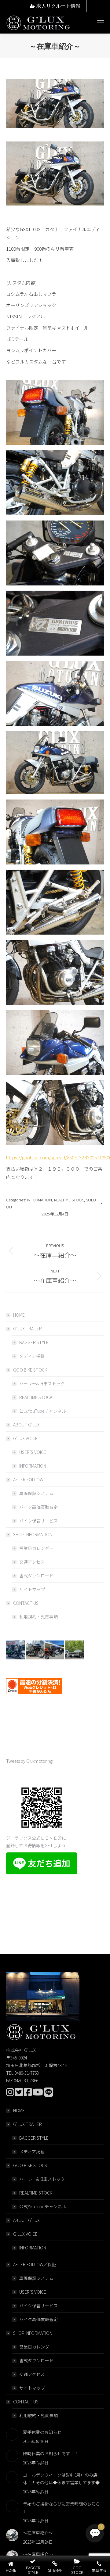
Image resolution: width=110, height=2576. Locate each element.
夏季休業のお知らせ (42, 2432)
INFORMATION (39, 1200)
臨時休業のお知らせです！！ (51, 2453)
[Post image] (12, 2435)
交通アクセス (32, 1562)
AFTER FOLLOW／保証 (35, 2264)
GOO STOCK (77, 2570)
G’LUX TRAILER (28, 1329)
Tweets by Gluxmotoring (29, 1761)
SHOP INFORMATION (33, 1534)
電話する (99, 2570)
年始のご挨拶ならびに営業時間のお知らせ (61, 2508)
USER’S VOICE (33, 1452)
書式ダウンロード (36, 1576)
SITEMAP (55, 2570)
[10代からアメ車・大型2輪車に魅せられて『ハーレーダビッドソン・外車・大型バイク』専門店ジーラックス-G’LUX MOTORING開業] (75, 1650)
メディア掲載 (32, 1356)
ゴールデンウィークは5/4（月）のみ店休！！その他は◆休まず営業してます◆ (61, 2479)
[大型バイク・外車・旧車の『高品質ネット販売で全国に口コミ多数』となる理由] (55, 1650)
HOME (19, 1315)
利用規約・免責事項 (38, 1617)
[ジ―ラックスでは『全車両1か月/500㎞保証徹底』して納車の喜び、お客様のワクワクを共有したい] (16, 1650)
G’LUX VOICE (25, 1438)
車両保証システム (36, 1493)
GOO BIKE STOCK (30, 1370)
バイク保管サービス (38, 1521)
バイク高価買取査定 (38, 1507)
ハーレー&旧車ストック (42, 1383)
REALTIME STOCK (69, 1200)
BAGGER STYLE (34, 1342)
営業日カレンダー (36, 1548)
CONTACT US (26, 1603)
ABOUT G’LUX (26, 1425)
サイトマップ (32, 1589)
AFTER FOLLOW (28, 1479)
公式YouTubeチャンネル (43, 1411)
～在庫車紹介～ (38, 2533)
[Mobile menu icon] (101, 23)
